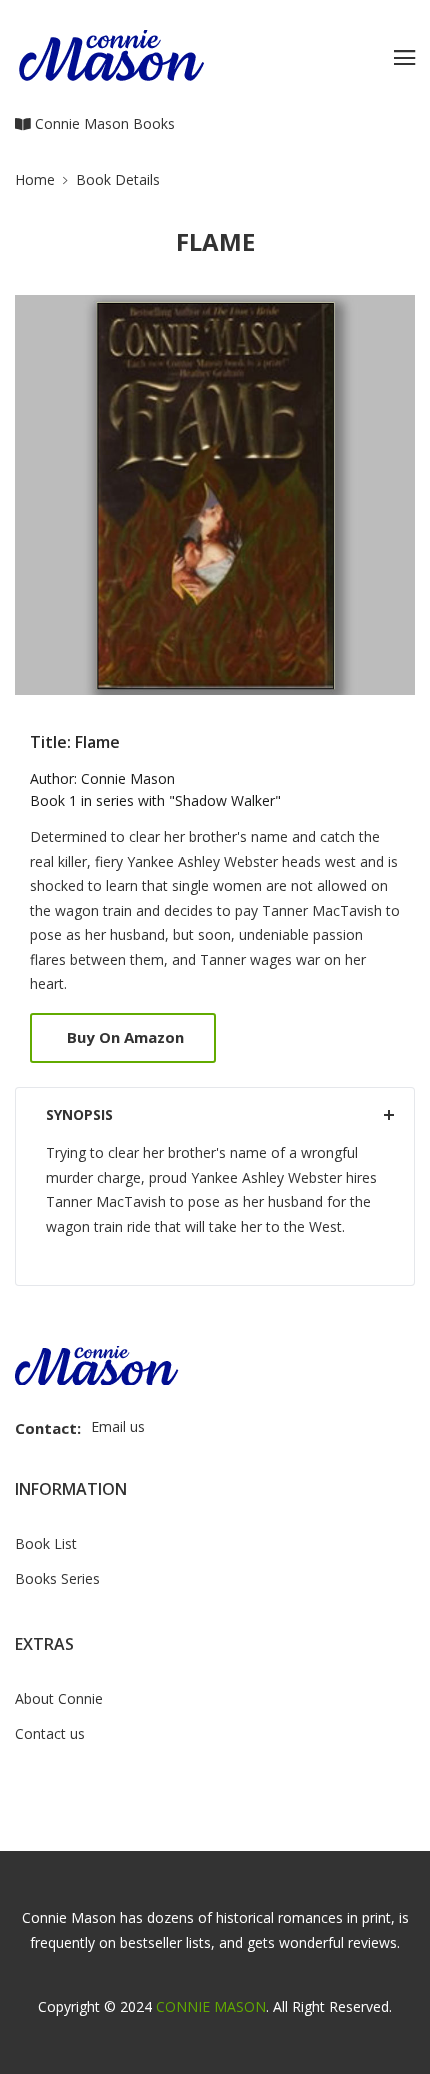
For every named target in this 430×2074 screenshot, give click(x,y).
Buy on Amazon (125, 1037)
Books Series (57, 1578)
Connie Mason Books (103, 123)
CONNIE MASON (211, 2006)
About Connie (59, 1698)
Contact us (50, 1733)
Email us (118, 1426)
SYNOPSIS (79, 1114)
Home (35, 179)
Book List (46, 1543)
